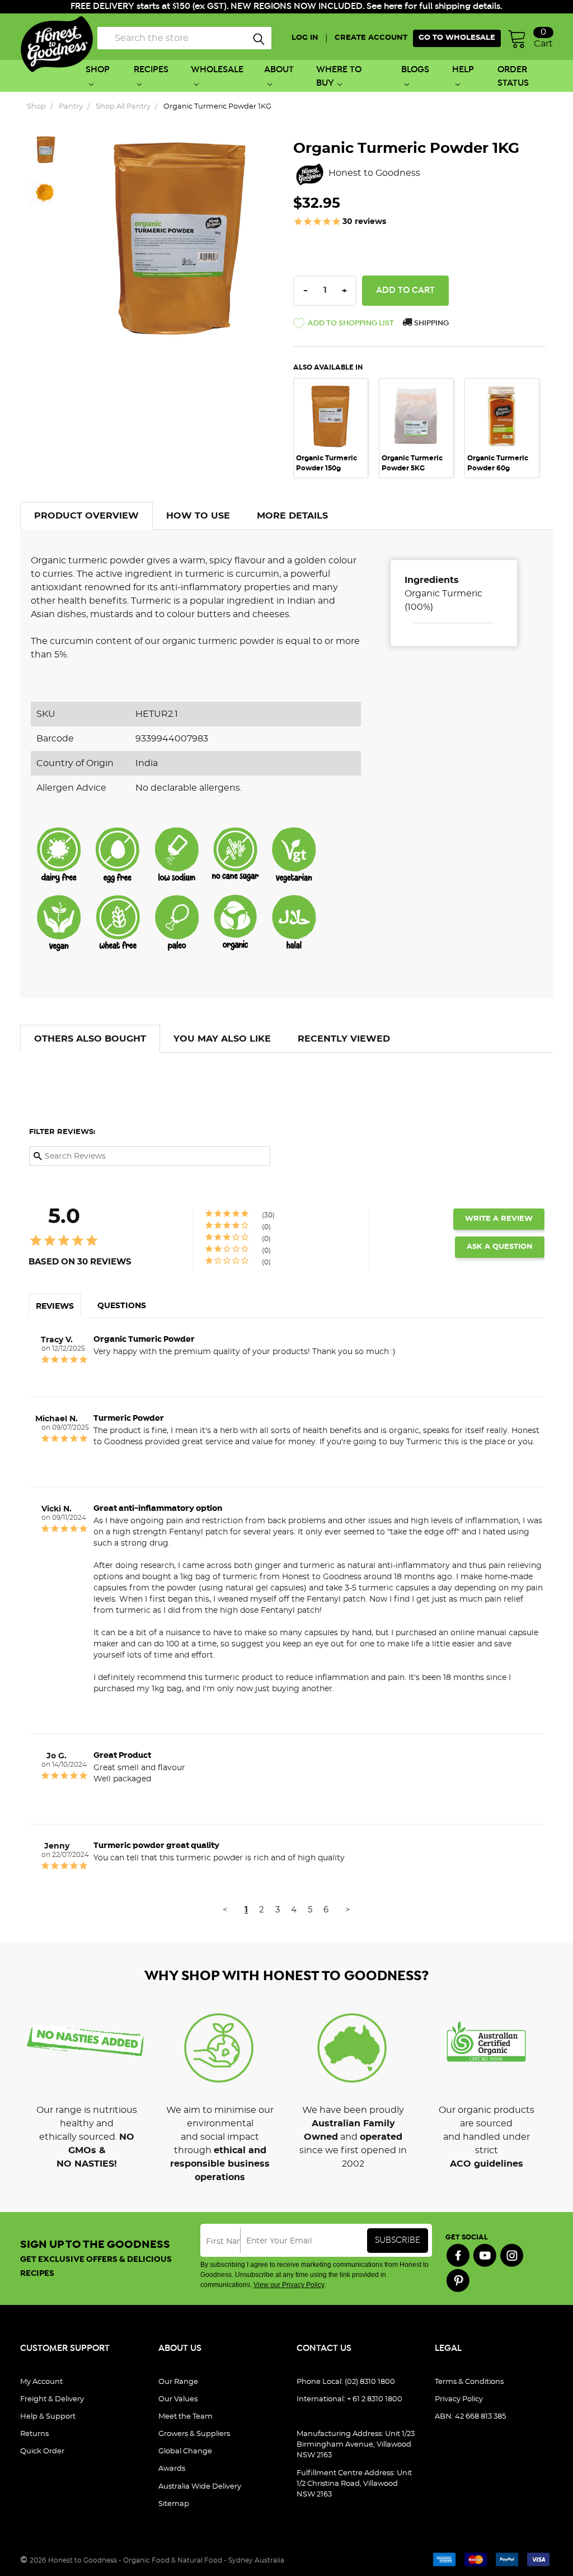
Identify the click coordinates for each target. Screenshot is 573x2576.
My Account (41, 2382)
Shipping (431, 323)
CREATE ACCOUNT (371, 38)
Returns (34, 2434)
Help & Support (48, 2417)
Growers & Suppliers (194, 2434)
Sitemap (174, 2504)
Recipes (151, 70)
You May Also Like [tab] (222, 1039)
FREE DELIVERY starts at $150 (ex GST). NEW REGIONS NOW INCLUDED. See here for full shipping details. (286, 6)
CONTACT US (324, 2348)
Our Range (178, 2382)
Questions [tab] (122, 1306)
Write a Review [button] (499, 1219)
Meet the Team (185, 2417)
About (279, 70)
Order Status (513, 76)
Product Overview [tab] (86, 516)
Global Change (185, 2451)
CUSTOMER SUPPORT (65, 2348)
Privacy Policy (459, 2399)
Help (463, 70)
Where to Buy (339, 76)
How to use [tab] (198, 516)
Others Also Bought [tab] (90, 1039)
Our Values (178, 2399)
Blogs (415, 70)
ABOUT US (180, 2348)
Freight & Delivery (52, 2399)
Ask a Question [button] (500, 1247)
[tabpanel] (336, 428)
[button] (344, 325)
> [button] (348, 1910)
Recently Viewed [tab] (344, 1039)
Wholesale (217, 70)
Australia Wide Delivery (200, 2487)
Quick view (331, 394)
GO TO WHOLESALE (457, 38)
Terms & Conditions (469, 2382)
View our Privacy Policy (289, 2285)
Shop (98, 70)
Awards (172, 2469)
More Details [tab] (292, 516)
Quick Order (42, 2451)
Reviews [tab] (55, 1306)
